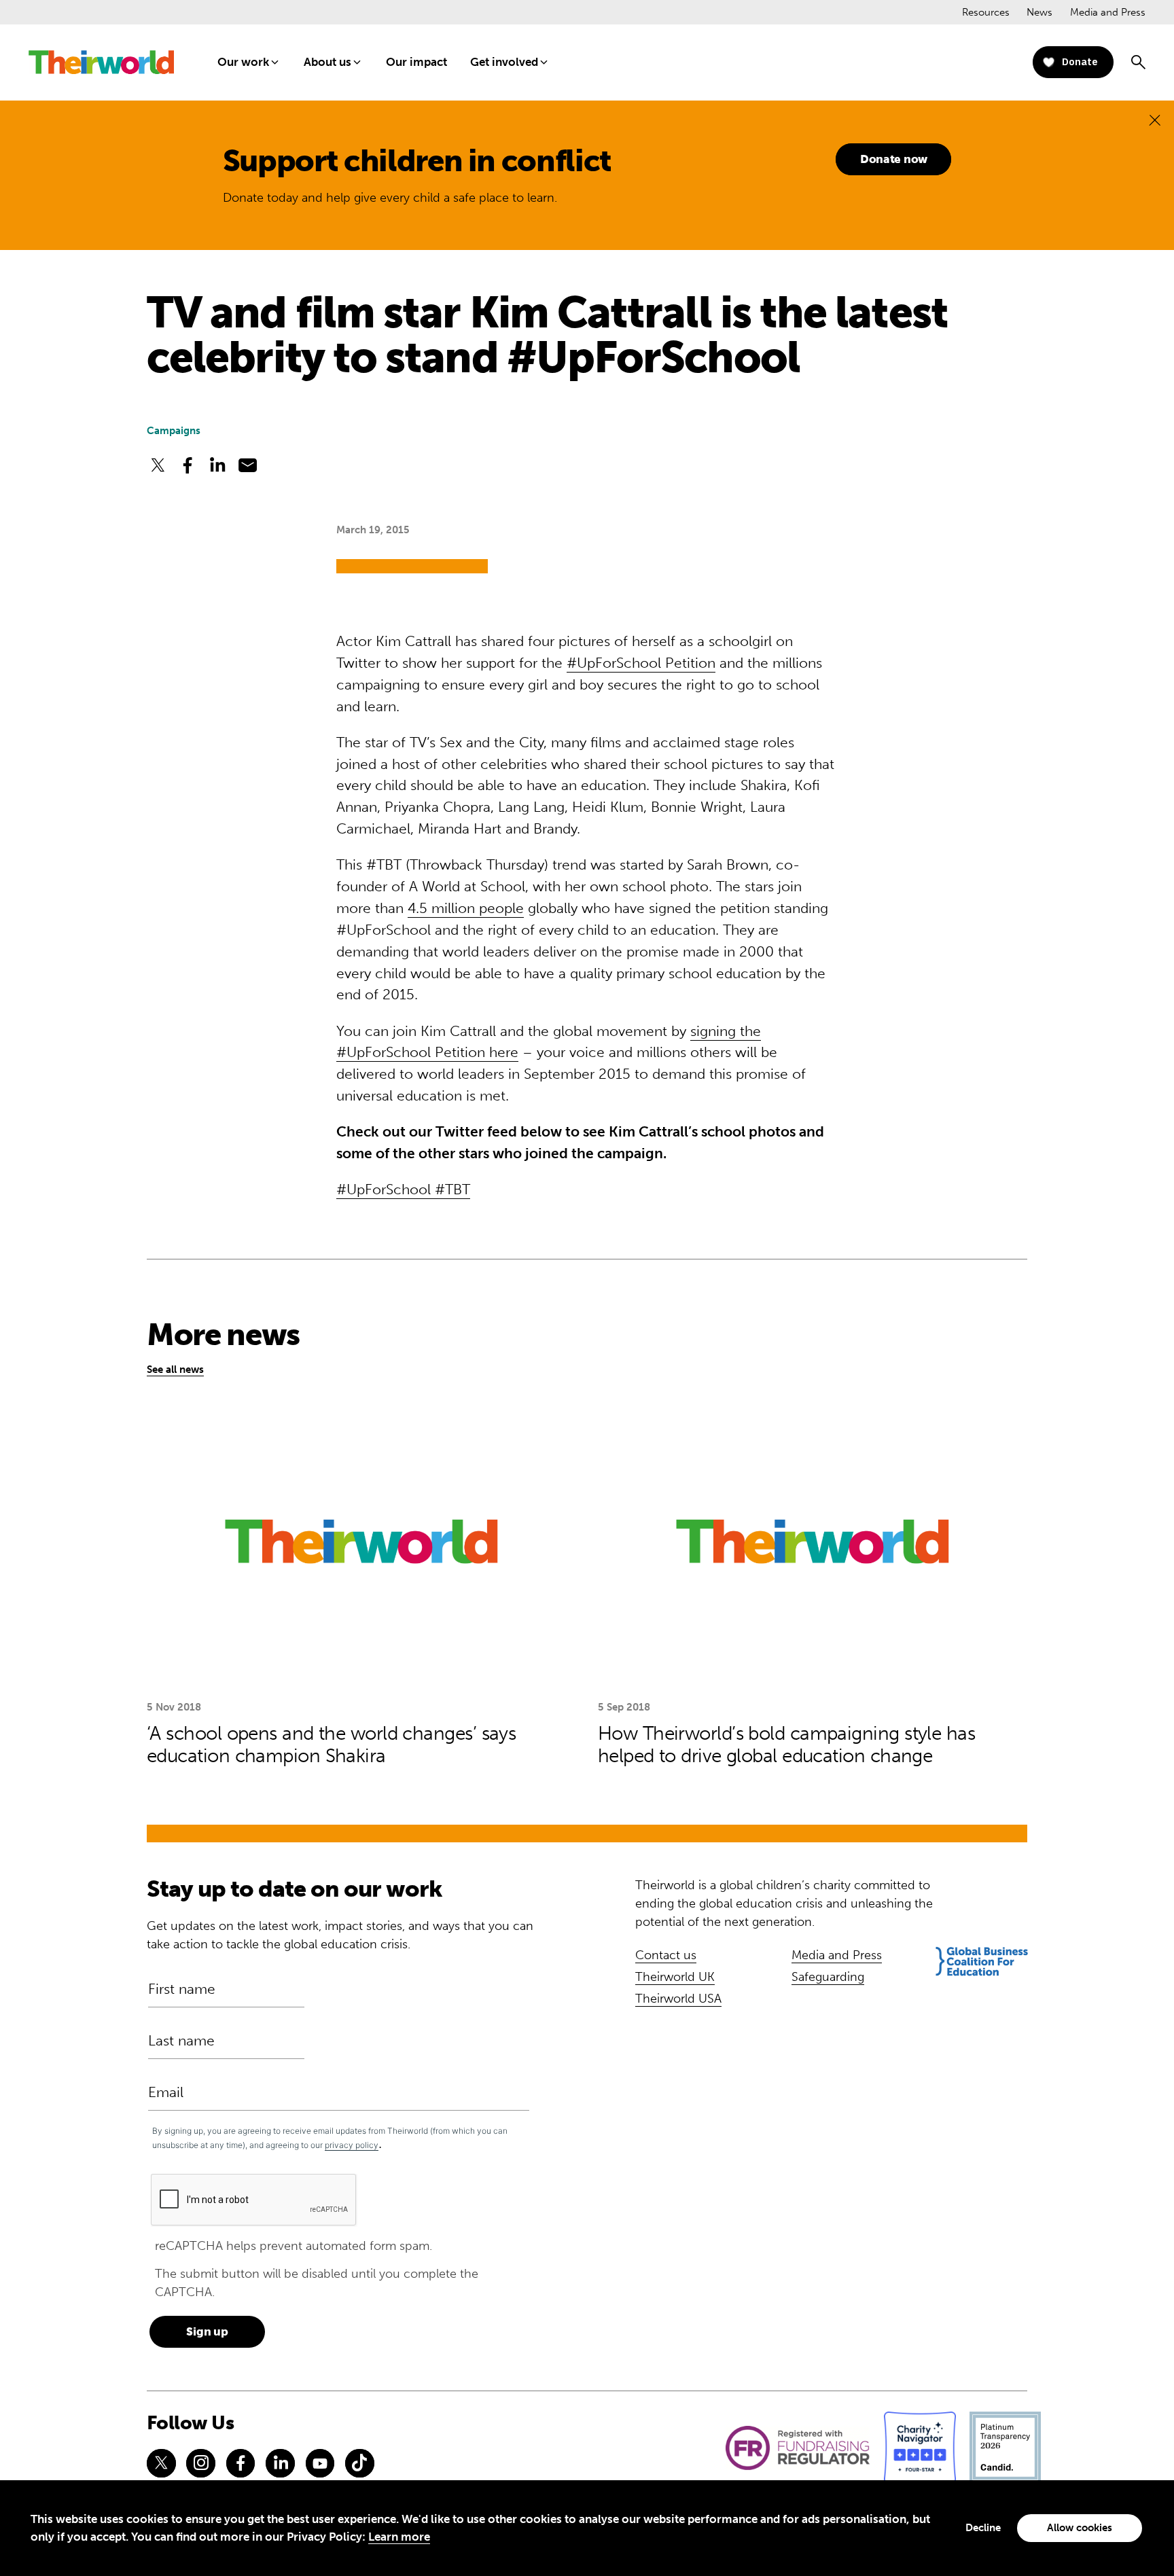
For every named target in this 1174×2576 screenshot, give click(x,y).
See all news (175, 1370)
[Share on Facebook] (188, 465)
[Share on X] (158, 465)
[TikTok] (359, 2463)
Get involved (504, 62)
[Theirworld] (101, 62)
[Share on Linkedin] (217, 465)
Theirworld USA (678, 1999)
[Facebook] (241, 2463)
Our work (243, 62)
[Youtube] (320, 2463)
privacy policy (352, 2145)
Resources (986, 12)
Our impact (416, 62)
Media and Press (1108, 12)
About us (327, 62)
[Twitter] (161, 2463)
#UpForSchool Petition (641, 663)
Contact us (666, 1955)
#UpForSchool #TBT (403, 1189)
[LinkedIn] (280, 2463)
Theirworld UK (675, 1977)
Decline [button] (983, 2528)
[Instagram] (200, 2463)
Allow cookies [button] (1080, 2528)
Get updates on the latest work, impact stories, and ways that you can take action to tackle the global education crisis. (340, 1935)
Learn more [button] (399, 2537)
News (1039, 12)
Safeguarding (828, 1977)
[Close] (1155, 120)
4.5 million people (466, 908)
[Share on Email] (248, 465)
